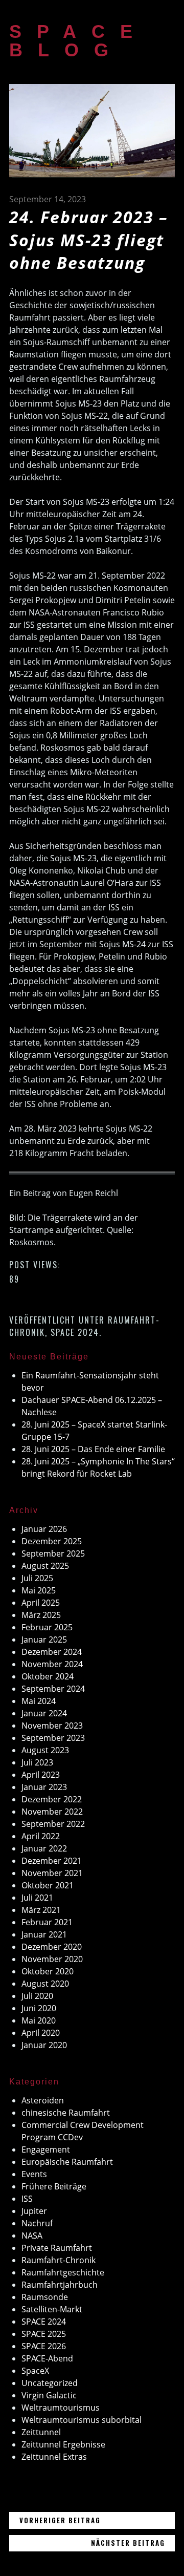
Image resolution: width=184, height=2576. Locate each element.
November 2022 (52, 1812)
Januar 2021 (44, 1934)
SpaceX (35, 2371)
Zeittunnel (41, 2432)
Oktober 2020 (48, 1971)
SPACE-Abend (47, 2358)
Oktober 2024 (48, 1676)
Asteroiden (43, 2100)
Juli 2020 (37, 1996)
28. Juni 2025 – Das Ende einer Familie (93, 1449)
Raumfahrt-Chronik (59, 2260)
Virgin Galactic (49, 2395)
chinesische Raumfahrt (66, 2113)
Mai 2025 (39, 1590)
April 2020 (41, 2033)
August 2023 (45, 1750)
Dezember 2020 (52, 1947)
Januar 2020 (44, 2045)
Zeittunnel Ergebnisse (63, 2444)
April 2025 (41, 1603)
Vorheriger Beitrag (97, 2520)
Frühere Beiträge (54, 2186)
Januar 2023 (44, 1787)
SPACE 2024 (75, 1332)
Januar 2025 (44, 1640)
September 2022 (53, 1824)
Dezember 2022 (52, 1799)
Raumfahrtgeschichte (63, 2272)
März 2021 (41, 1910)
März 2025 (41, 1615)
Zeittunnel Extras (54, 2457)
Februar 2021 (47, 1922)
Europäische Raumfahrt (67, 2162)
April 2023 (41, 1775)
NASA (32, 2236)
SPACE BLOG (78, 41)
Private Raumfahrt (57, 2248)
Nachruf (37, 2223)
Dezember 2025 (52, 1541)
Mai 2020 (39, 2020)
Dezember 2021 (52, 1861)
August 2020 (45, 1984)
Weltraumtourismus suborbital (82, 2420)
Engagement (46, 2149)
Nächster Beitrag (133, 2542)
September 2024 (53, 1689)
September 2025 (53, 1553)
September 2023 (53, 1738)
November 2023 (52, 1726)
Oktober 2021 (48, 1885)
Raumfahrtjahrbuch (60, 2285)
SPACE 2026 (44, 2346)
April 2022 (41, 1836)
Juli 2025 (37, 1578)
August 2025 (45, 1566)
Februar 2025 (47, 1627)
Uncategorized (50, 2383)
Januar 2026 (44, 1529)
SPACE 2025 (44, 2334)
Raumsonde (45, 2297)
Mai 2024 (39, 1701)
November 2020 (52, 1959)
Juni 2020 (39, 2008)
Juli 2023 (37, 1762)
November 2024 (52, 1664)
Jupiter (34, 2211)
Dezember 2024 (52, 1652)
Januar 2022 (44, 1848)
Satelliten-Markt (52, 2309)
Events (34, 2174)
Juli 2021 (37, 1898)
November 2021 (52, 1873)
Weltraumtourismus (61, 2408)
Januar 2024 (44, 1713)
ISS (27, 2199)
